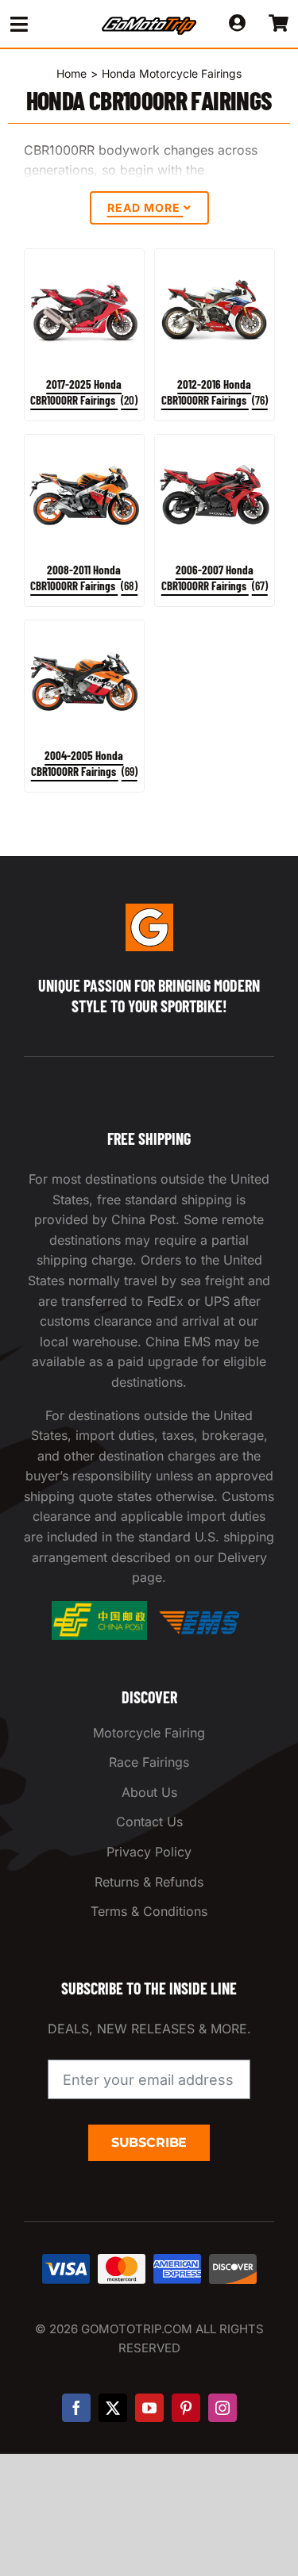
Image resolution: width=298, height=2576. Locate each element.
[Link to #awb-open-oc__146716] (43, 24)
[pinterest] (186, 2408)
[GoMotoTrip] (149, 21)
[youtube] (149, 2408)
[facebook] (76, 2408)
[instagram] (223, 2408)
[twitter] (113, 2408)
